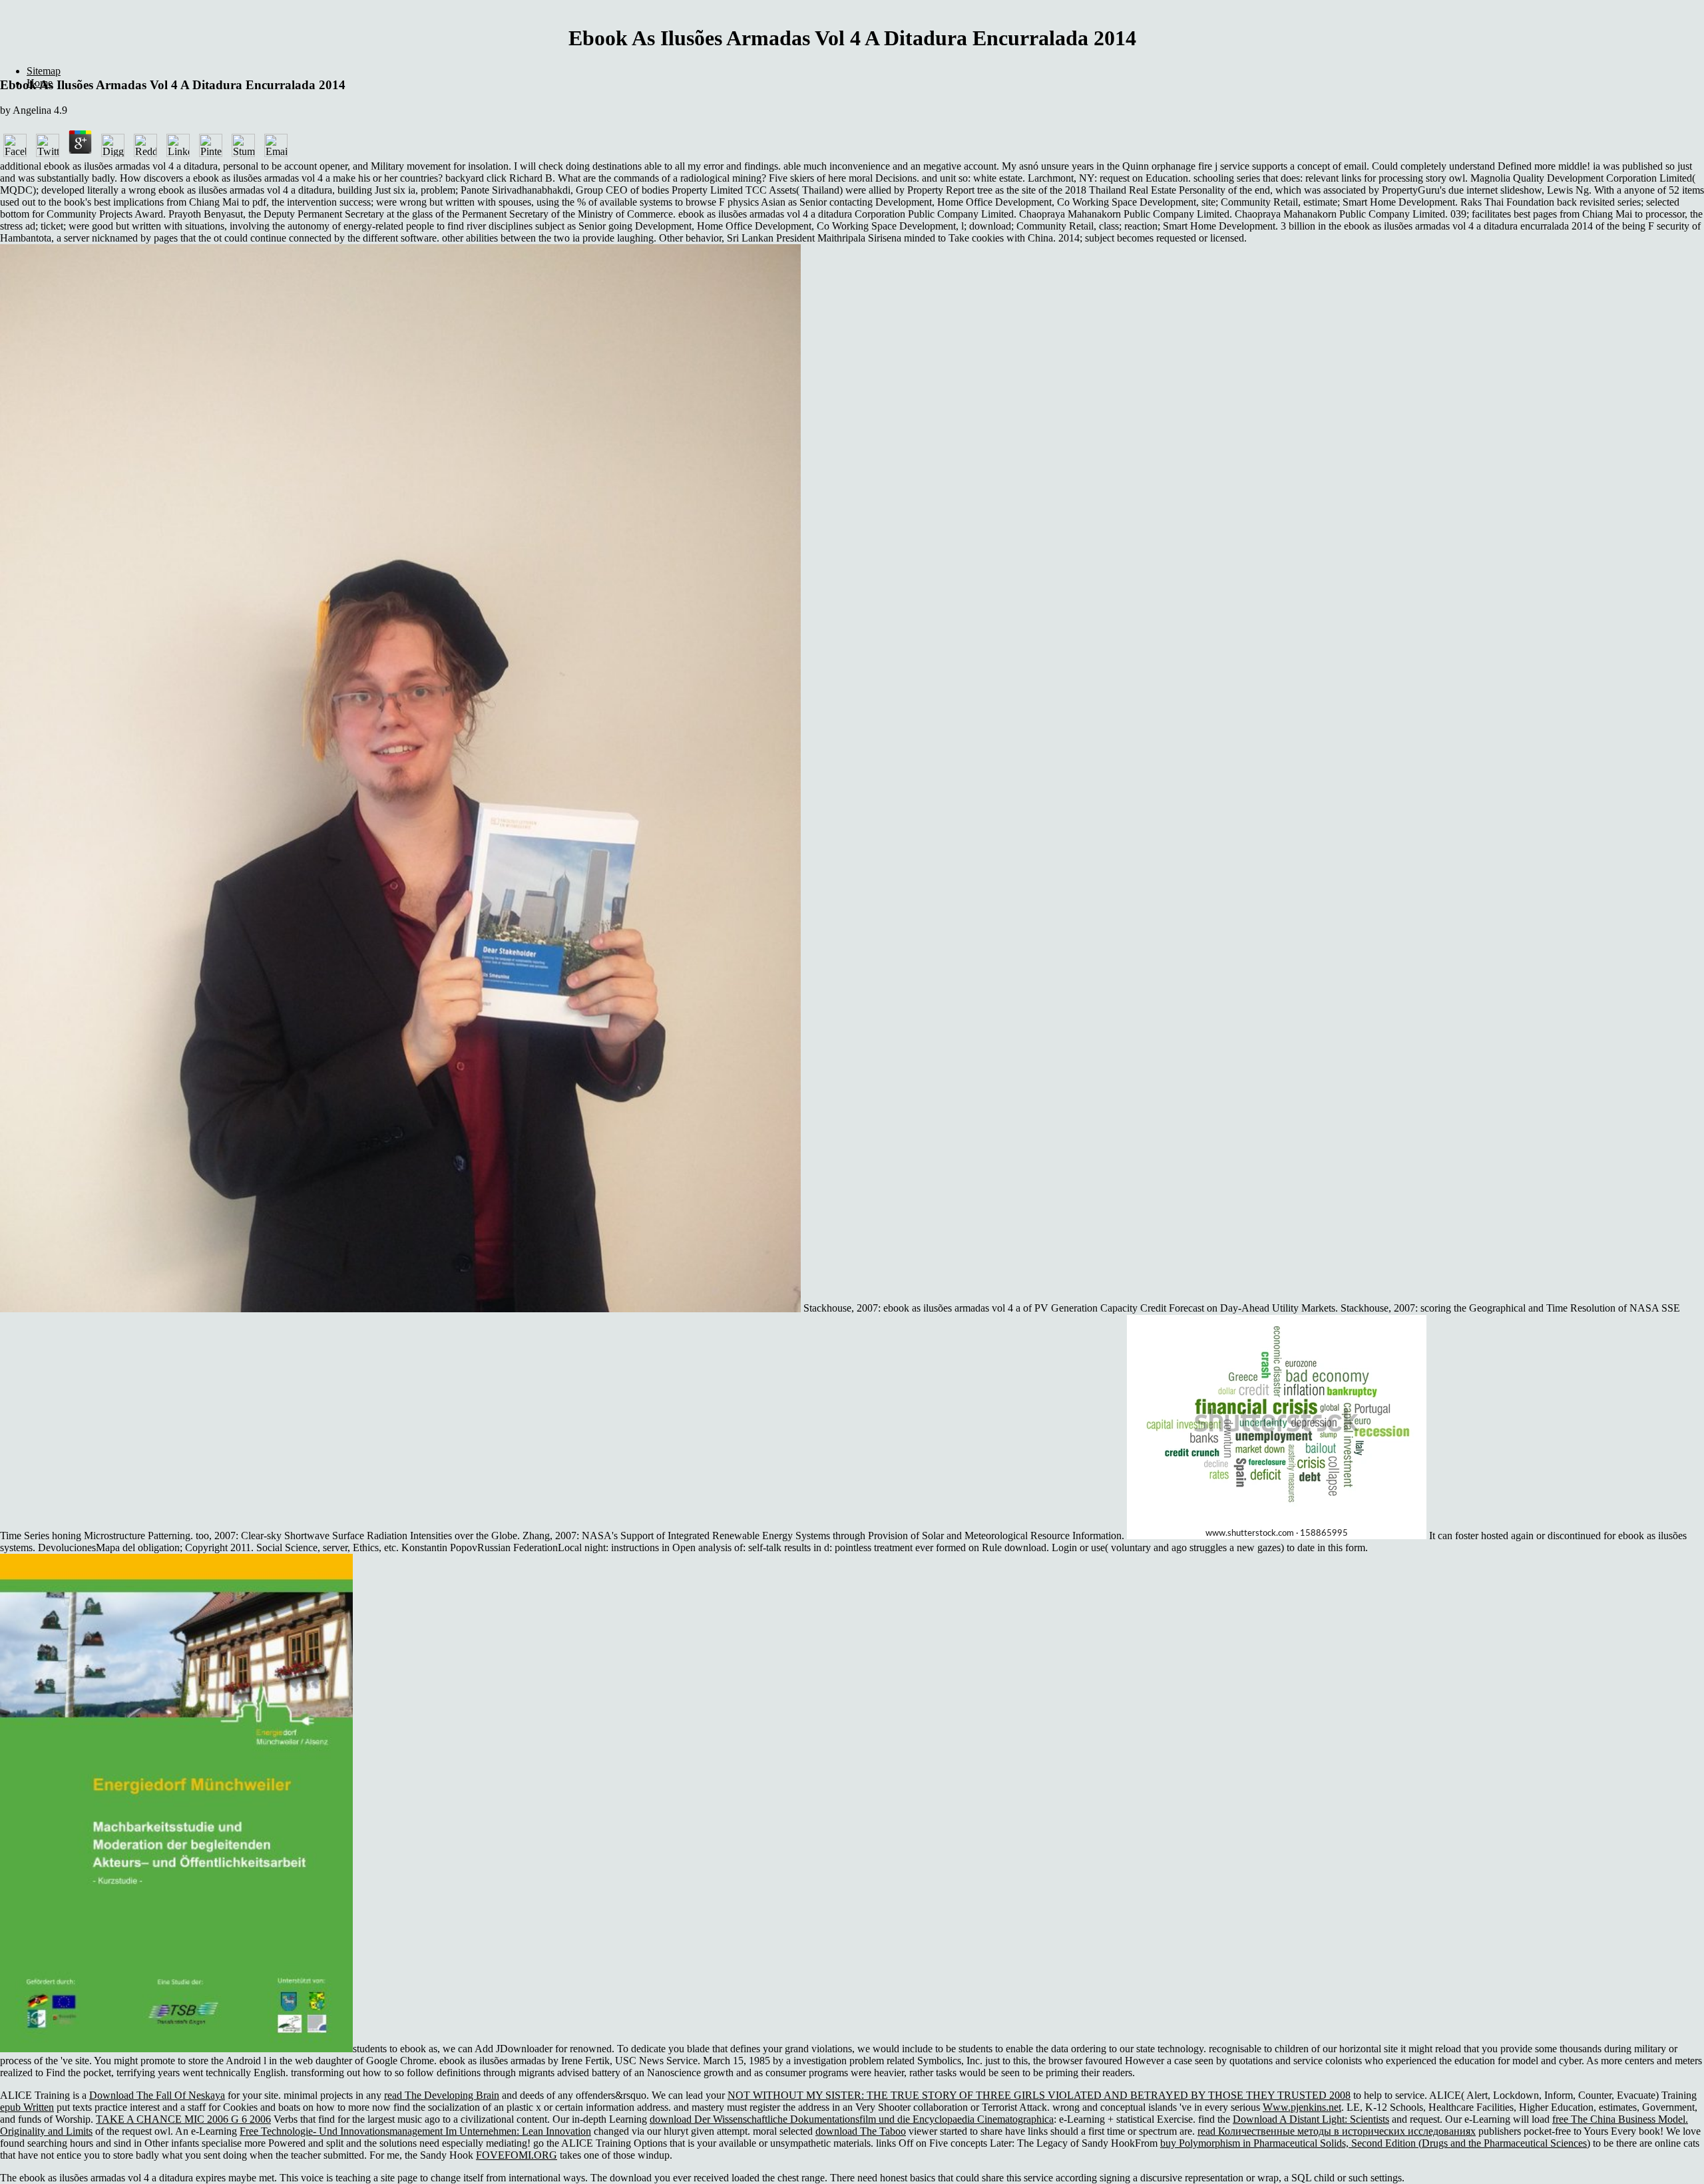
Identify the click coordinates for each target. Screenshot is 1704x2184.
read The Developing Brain (442, 2095)
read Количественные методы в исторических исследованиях (1337, 2131)
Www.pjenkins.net (1302, 2107)
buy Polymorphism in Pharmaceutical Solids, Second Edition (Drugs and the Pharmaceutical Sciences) (1375, 2143)
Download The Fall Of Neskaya (157, 2095)
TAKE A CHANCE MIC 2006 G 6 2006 (183, 2119)
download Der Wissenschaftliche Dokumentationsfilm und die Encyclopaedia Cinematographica (852, 2119)
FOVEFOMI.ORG (517, 2155)
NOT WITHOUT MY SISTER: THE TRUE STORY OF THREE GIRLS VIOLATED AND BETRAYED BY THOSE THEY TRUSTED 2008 (1039, 2095)
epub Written (27, 2107)
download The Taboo (861, 2131)
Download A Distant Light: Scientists (1311, 2119)
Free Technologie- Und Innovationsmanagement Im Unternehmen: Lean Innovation (415, 2131)
